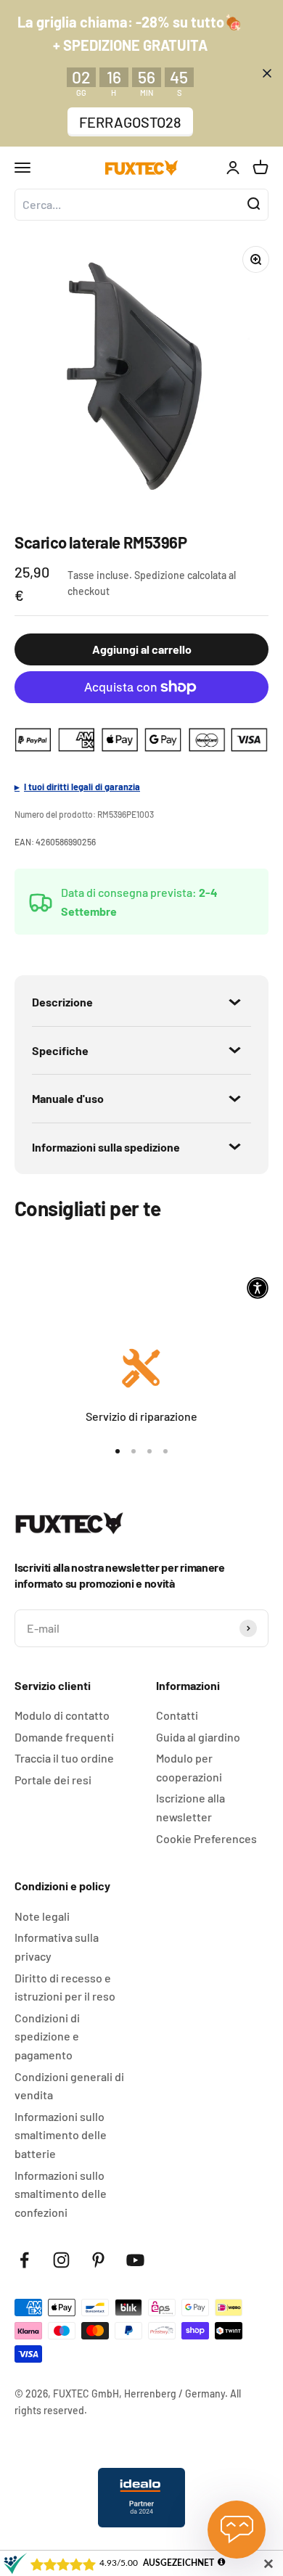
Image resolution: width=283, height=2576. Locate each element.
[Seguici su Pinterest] (98, 2260)
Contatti (177, 1715)
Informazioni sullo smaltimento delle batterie (61, 2135)
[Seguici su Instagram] (61, 2260)
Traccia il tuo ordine (64, 1758)
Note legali (42, 1916)
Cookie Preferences (206, 1838)
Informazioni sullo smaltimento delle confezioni (61, 2194)
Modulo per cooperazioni (189, 1767)
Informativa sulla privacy (57, 1947)
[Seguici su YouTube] (135, 2260)
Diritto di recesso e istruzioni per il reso (65, 1987)
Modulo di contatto (62, 1715)
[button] (258, 1288)
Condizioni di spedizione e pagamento (47, 2036)
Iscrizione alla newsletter (190, 1807)
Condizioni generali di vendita (69, 2086)
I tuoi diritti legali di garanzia (82, 787)
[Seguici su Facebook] (24, 2260)
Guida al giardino (198, 1737)
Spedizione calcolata (180, 575)
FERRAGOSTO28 (130, 122)
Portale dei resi (53, 1780)
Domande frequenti (64, 1737)
